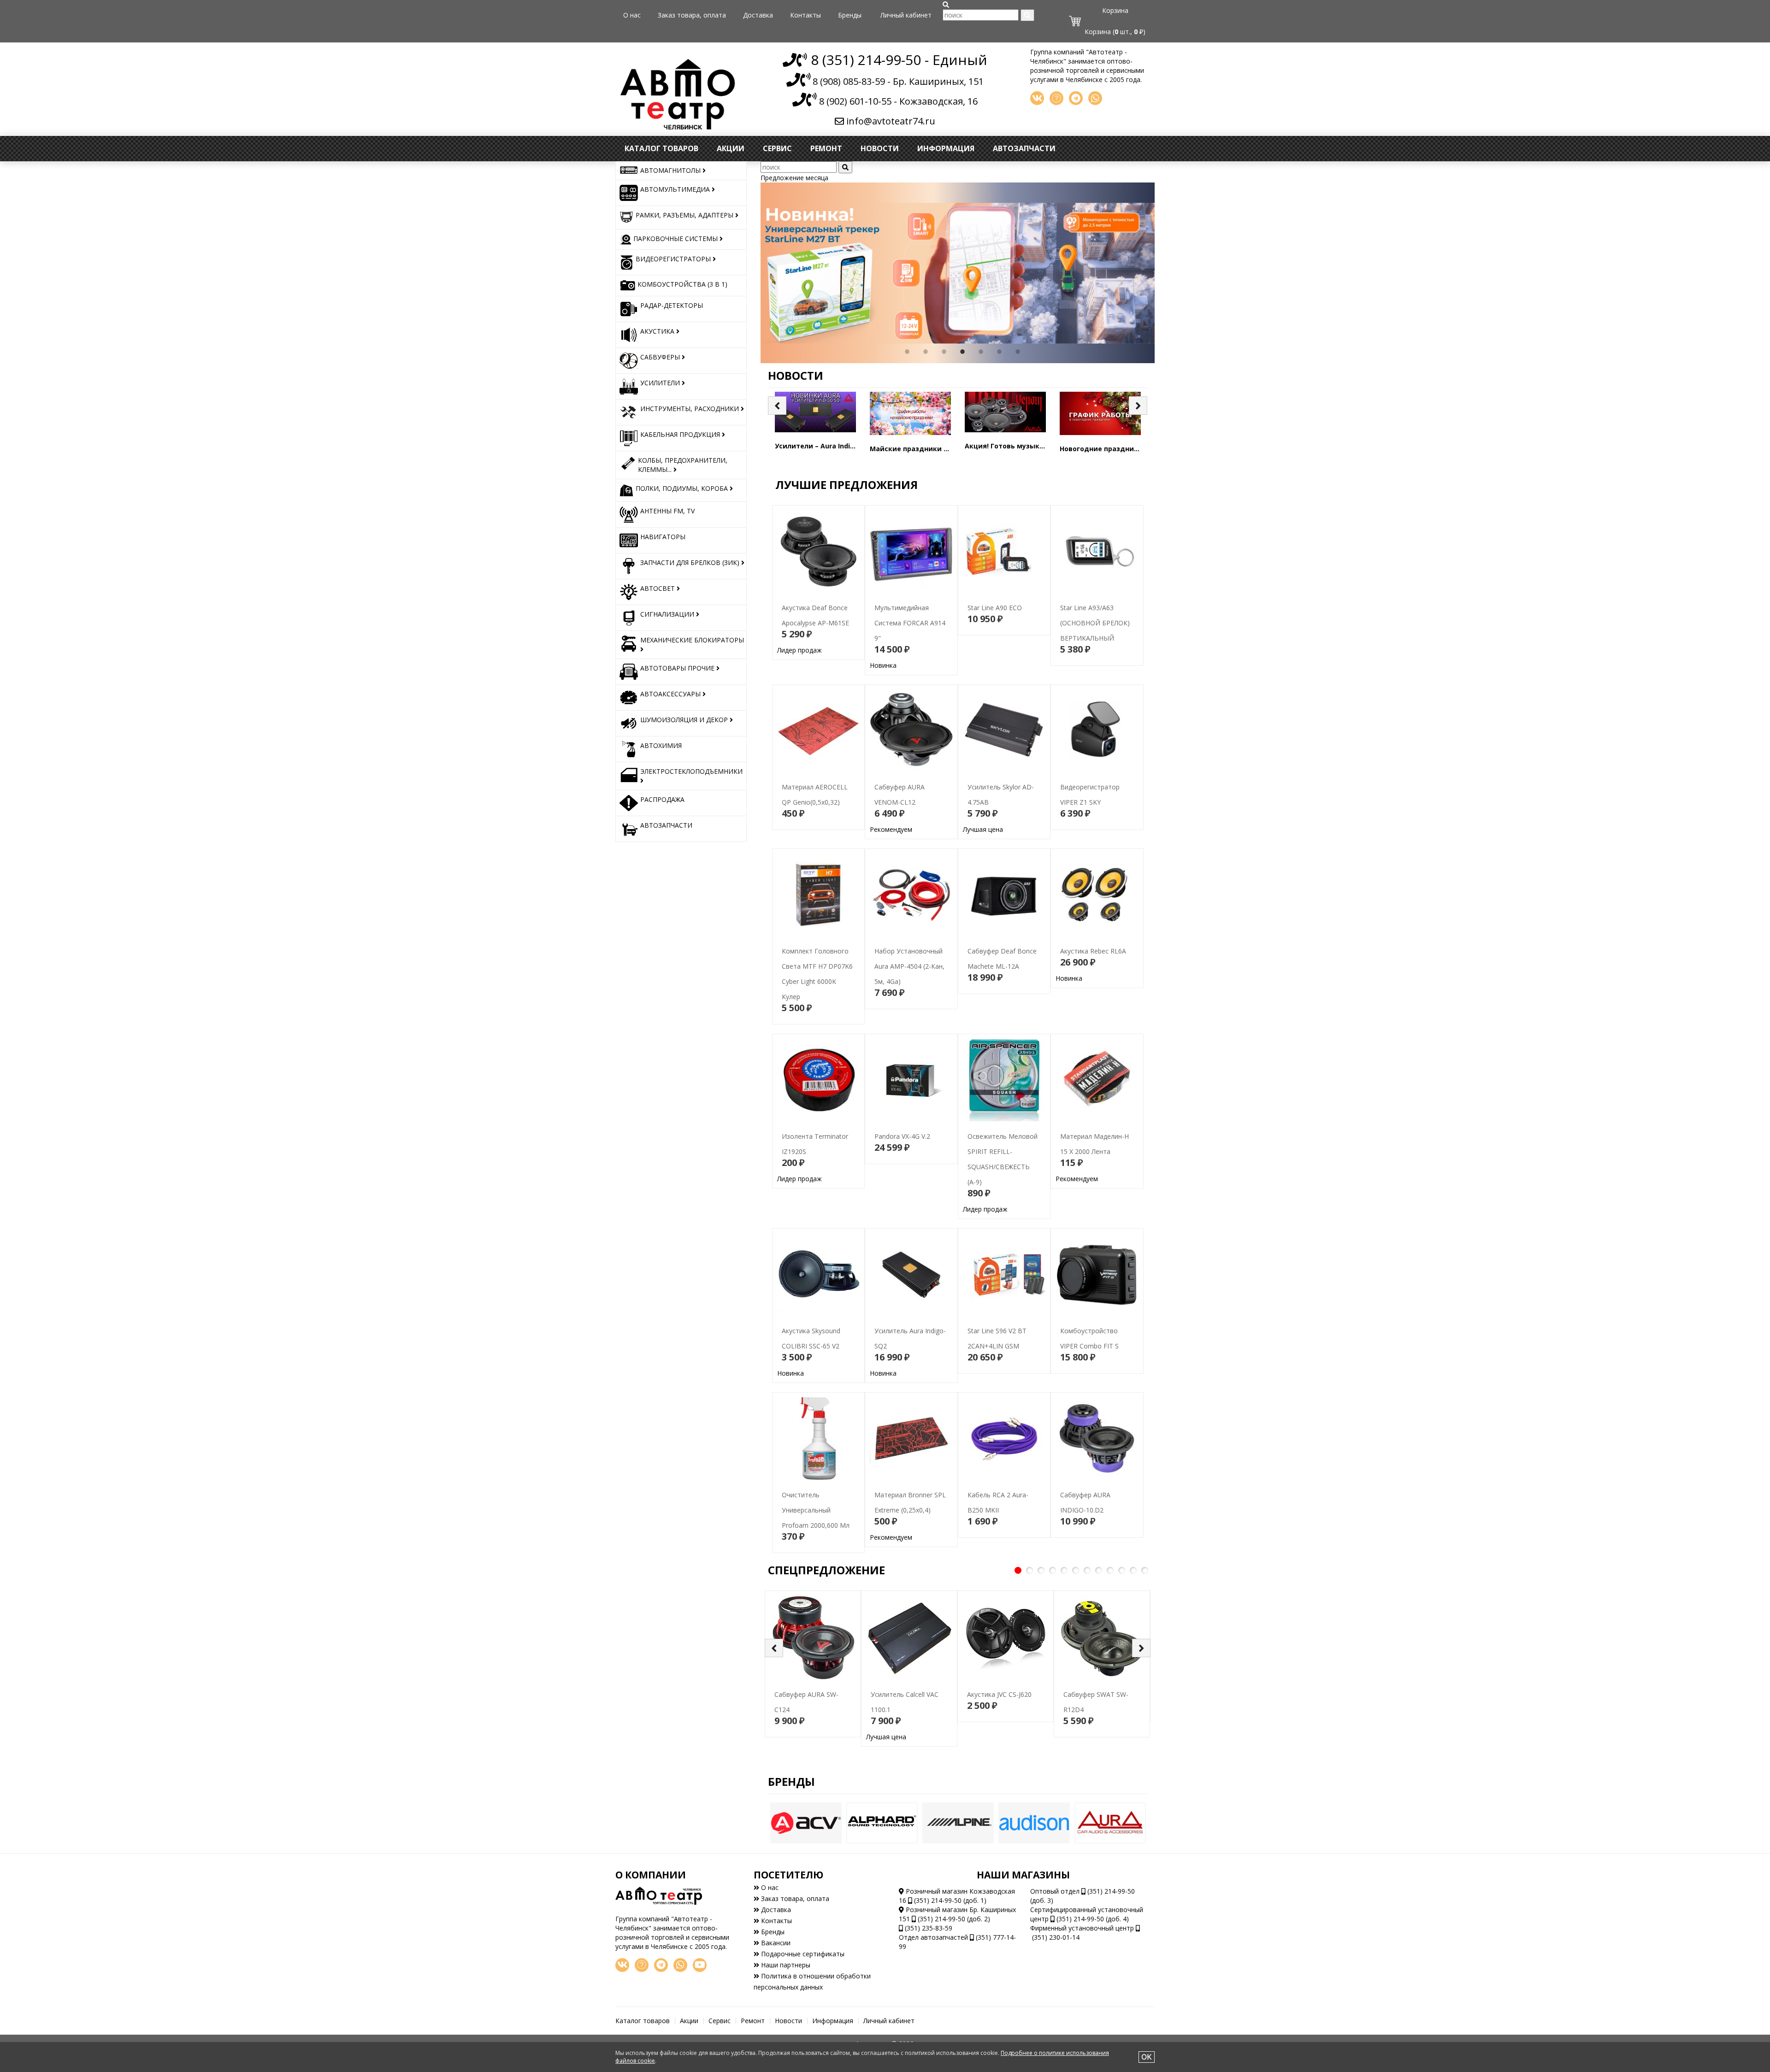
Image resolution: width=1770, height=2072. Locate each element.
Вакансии (775, 1943)
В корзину (818, 645)
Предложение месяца (794, 178)
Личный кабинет (906, 15)
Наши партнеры (785, 1965)
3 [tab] (944, 352)
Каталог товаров (661, 148)
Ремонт (826, 148)
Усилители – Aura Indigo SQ (822, 446)
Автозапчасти (1024, 148)
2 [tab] (926, 352)
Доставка (758, 15)
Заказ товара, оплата (692, 15)
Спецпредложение (826, 1570)
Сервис (777, 148)
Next (1162, 273)
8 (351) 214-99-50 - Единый (897, 60)
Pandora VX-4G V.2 (898, 1115)
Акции (731, 148)
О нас (632, 15)
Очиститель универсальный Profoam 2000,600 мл (816, 1489)
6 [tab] (999, 352)
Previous (754, 273)
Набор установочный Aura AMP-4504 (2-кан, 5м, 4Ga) (911, 945)
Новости (880, 148)
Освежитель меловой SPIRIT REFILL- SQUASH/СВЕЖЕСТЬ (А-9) (1000, 1155)
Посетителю (788, 1875)
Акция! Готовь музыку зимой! (1017, 446)
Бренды (850, 15)
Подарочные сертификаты (802, 1954)
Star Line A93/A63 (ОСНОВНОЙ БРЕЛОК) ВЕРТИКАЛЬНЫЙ (1090, 602)
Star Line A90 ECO (990, 587)
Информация (946, 148)
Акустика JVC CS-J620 (995, 1674)
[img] (946, 5)
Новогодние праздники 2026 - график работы (1140, 449)
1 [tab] (907, 352)
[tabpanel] (958, 273)
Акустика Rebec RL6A (1089, 939)
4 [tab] (962, 352)
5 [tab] (981, 352)
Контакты (805, 15)
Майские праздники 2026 (914, 449)
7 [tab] (1018, 352)
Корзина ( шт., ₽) (1115, 32)
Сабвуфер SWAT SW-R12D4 (1101, 1689)
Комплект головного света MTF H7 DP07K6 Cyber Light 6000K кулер (814, 961)
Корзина (1115, 10)
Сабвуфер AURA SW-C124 (809, 1689)
